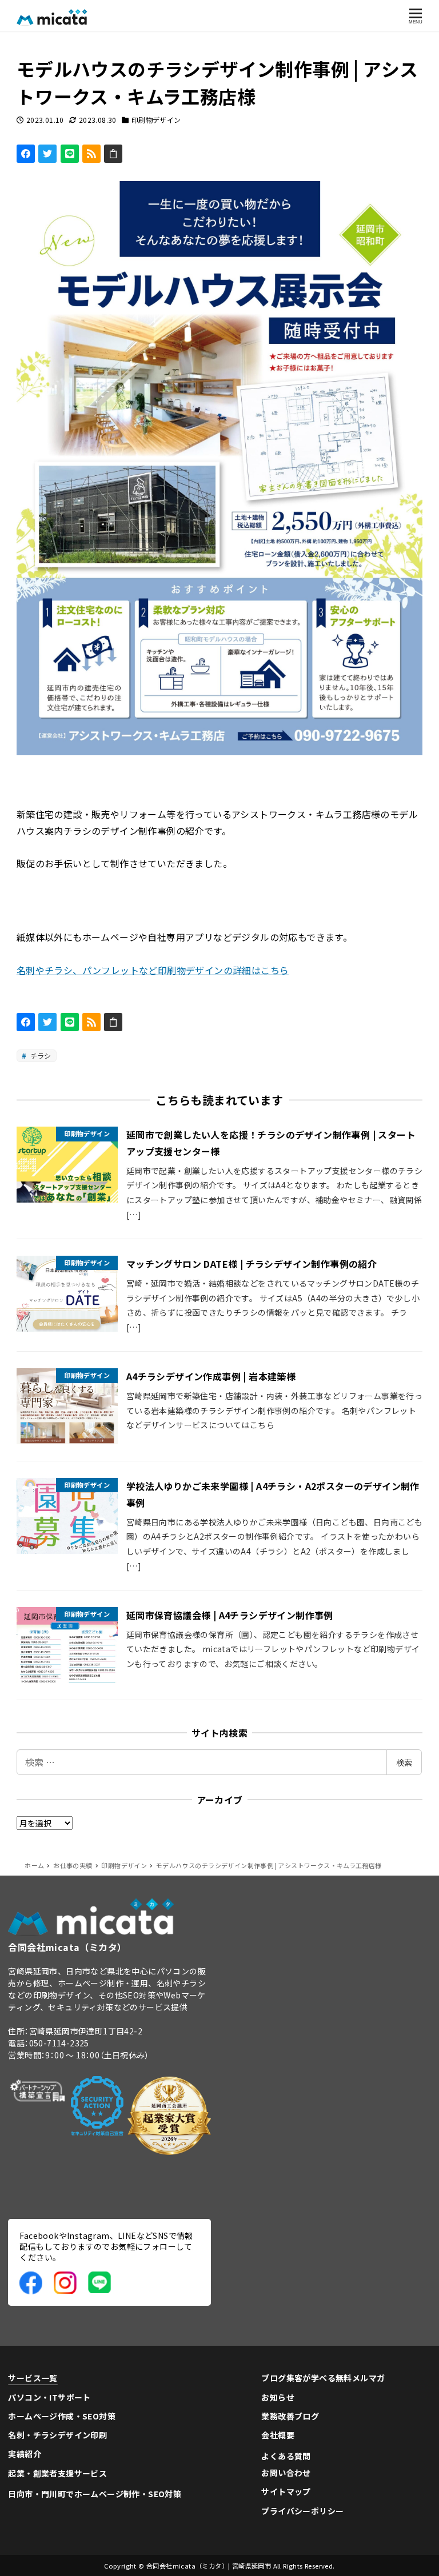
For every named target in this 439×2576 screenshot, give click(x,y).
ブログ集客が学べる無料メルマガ (323, 2378)
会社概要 (278, 2435)
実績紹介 (25, 2454)
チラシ (40, 1055)
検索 (404, 1762)
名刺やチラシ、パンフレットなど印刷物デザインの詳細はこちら (153, 970)
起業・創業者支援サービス (57, 2473)
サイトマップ (286, 2491)
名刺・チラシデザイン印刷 (57, 2435)
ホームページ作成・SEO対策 (62, 2416)
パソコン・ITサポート (49, 2397)
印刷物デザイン (156, 120)
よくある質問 (286, 2456)
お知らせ (278, 2397)
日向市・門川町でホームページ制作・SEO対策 (95, 2494)
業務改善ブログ (290, 2416)
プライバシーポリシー (302, 2511)
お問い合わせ (286, 2473)
